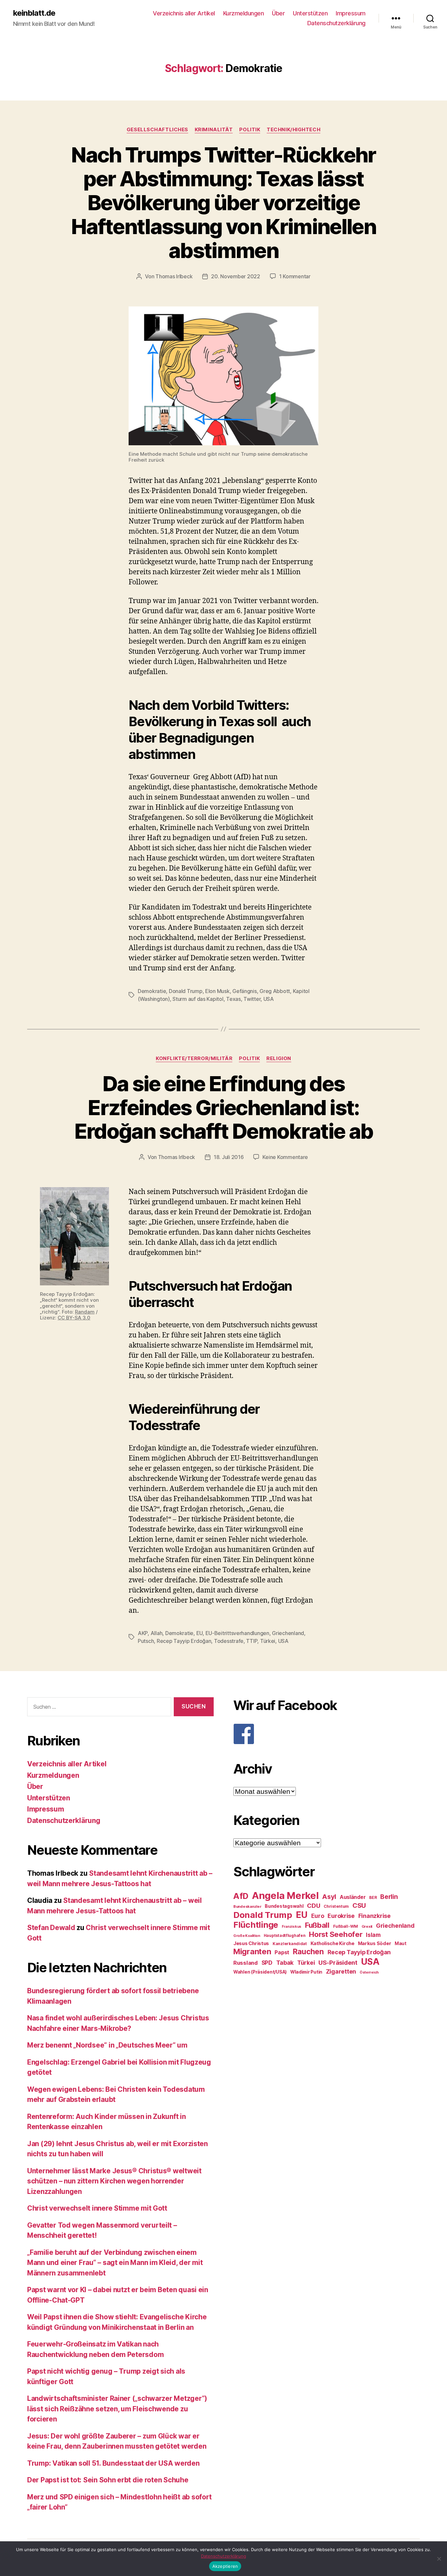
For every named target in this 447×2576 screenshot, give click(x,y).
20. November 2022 (235, 276)
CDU (313, 1906)
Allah (157, 1633)
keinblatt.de (34, 13)
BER (373, 1897)
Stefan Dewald (51, 1928)
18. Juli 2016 (229, 1157)
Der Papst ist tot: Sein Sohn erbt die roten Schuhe (108, 2480)
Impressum (351, 13)
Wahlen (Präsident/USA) (260, 1972)
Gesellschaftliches (157, 130)
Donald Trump (186, 991)
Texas (233, 999)
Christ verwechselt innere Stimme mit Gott (97, 2208)
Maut (401, 1943)
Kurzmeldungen (244, 13)
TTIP (252, 1641)
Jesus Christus (251, 1943)
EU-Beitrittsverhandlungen (237, 1633)
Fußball (317, 1925)
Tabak (285, 1963)
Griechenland (288, 1633)
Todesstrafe (229, 1641)
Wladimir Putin (306, 1972)
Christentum (336, 1906)
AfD (241, 1896)
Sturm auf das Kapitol (198, 999)
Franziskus (292, 1927)
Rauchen (308, 1951)
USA (269, 999)
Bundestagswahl (284, 1906)
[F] (327, 1734)
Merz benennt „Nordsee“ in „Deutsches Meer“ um (107, 2045)
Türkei (268, 1641)
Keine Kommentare (285, 1157)
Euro (318, 1916)
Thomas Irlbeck (174, 276)
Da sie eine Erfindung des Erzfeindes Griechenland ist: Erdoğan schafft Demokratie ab (224, 1107)
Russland (246, 1963)
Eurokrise (341, 1916)
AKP (143, 1633)
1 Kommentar (295, 276)
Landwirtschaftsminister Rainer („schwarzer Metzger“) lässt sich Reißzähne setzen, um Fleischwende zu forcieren (117, 2409)
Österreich (369, 1972)
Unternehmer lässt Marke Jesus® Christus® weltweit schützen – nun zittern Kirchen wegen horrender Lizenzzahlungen (114, 2181)
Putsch (146, 1641)
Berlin (389, 1897)
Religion (279, 1058)
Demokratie (152, 991)
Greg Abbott (275, 991)
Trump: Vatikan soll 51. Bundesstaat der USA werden (113, 2463)
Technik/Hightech (294, 130)
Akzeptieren (225, 2566)
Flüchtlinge (256, 1925)
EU (199, 1633)
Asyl (329, 1897)
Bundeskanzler (247, 1906)
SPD (267, 1963)
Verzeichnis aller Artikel (184, 13)
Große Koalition (247, 1936)
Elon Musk (217, 991)
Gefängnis (245, 991)
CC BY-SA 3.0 (74, 1318)
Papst (282, 1952)
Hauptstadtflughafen (285, 1935)
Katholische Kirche (332, 1943)
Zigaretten (341, 1971)
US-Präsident (338, 1962)
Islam (373, 1935)
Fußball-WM (346, 1926)
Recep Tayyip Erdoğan (184, 1641)
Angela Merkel (285, 1895)
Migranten (252, 1951)
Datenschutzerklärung (336, 23)
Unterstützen (310, 13)
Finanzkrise (375, 1916)
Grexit (367, 1926)
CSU (359, 1905)
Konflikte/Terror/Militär (194, 1058)
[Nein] (439, 2559)
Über (278, 13)
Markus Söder (375, 1943)
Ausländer (353, 1897)
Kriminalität (214, 130)
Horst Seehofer (336, 1934)
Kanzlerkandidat (290, 1944)
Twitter (252, 999)
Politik (250, 130)
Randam (85, 1312)
